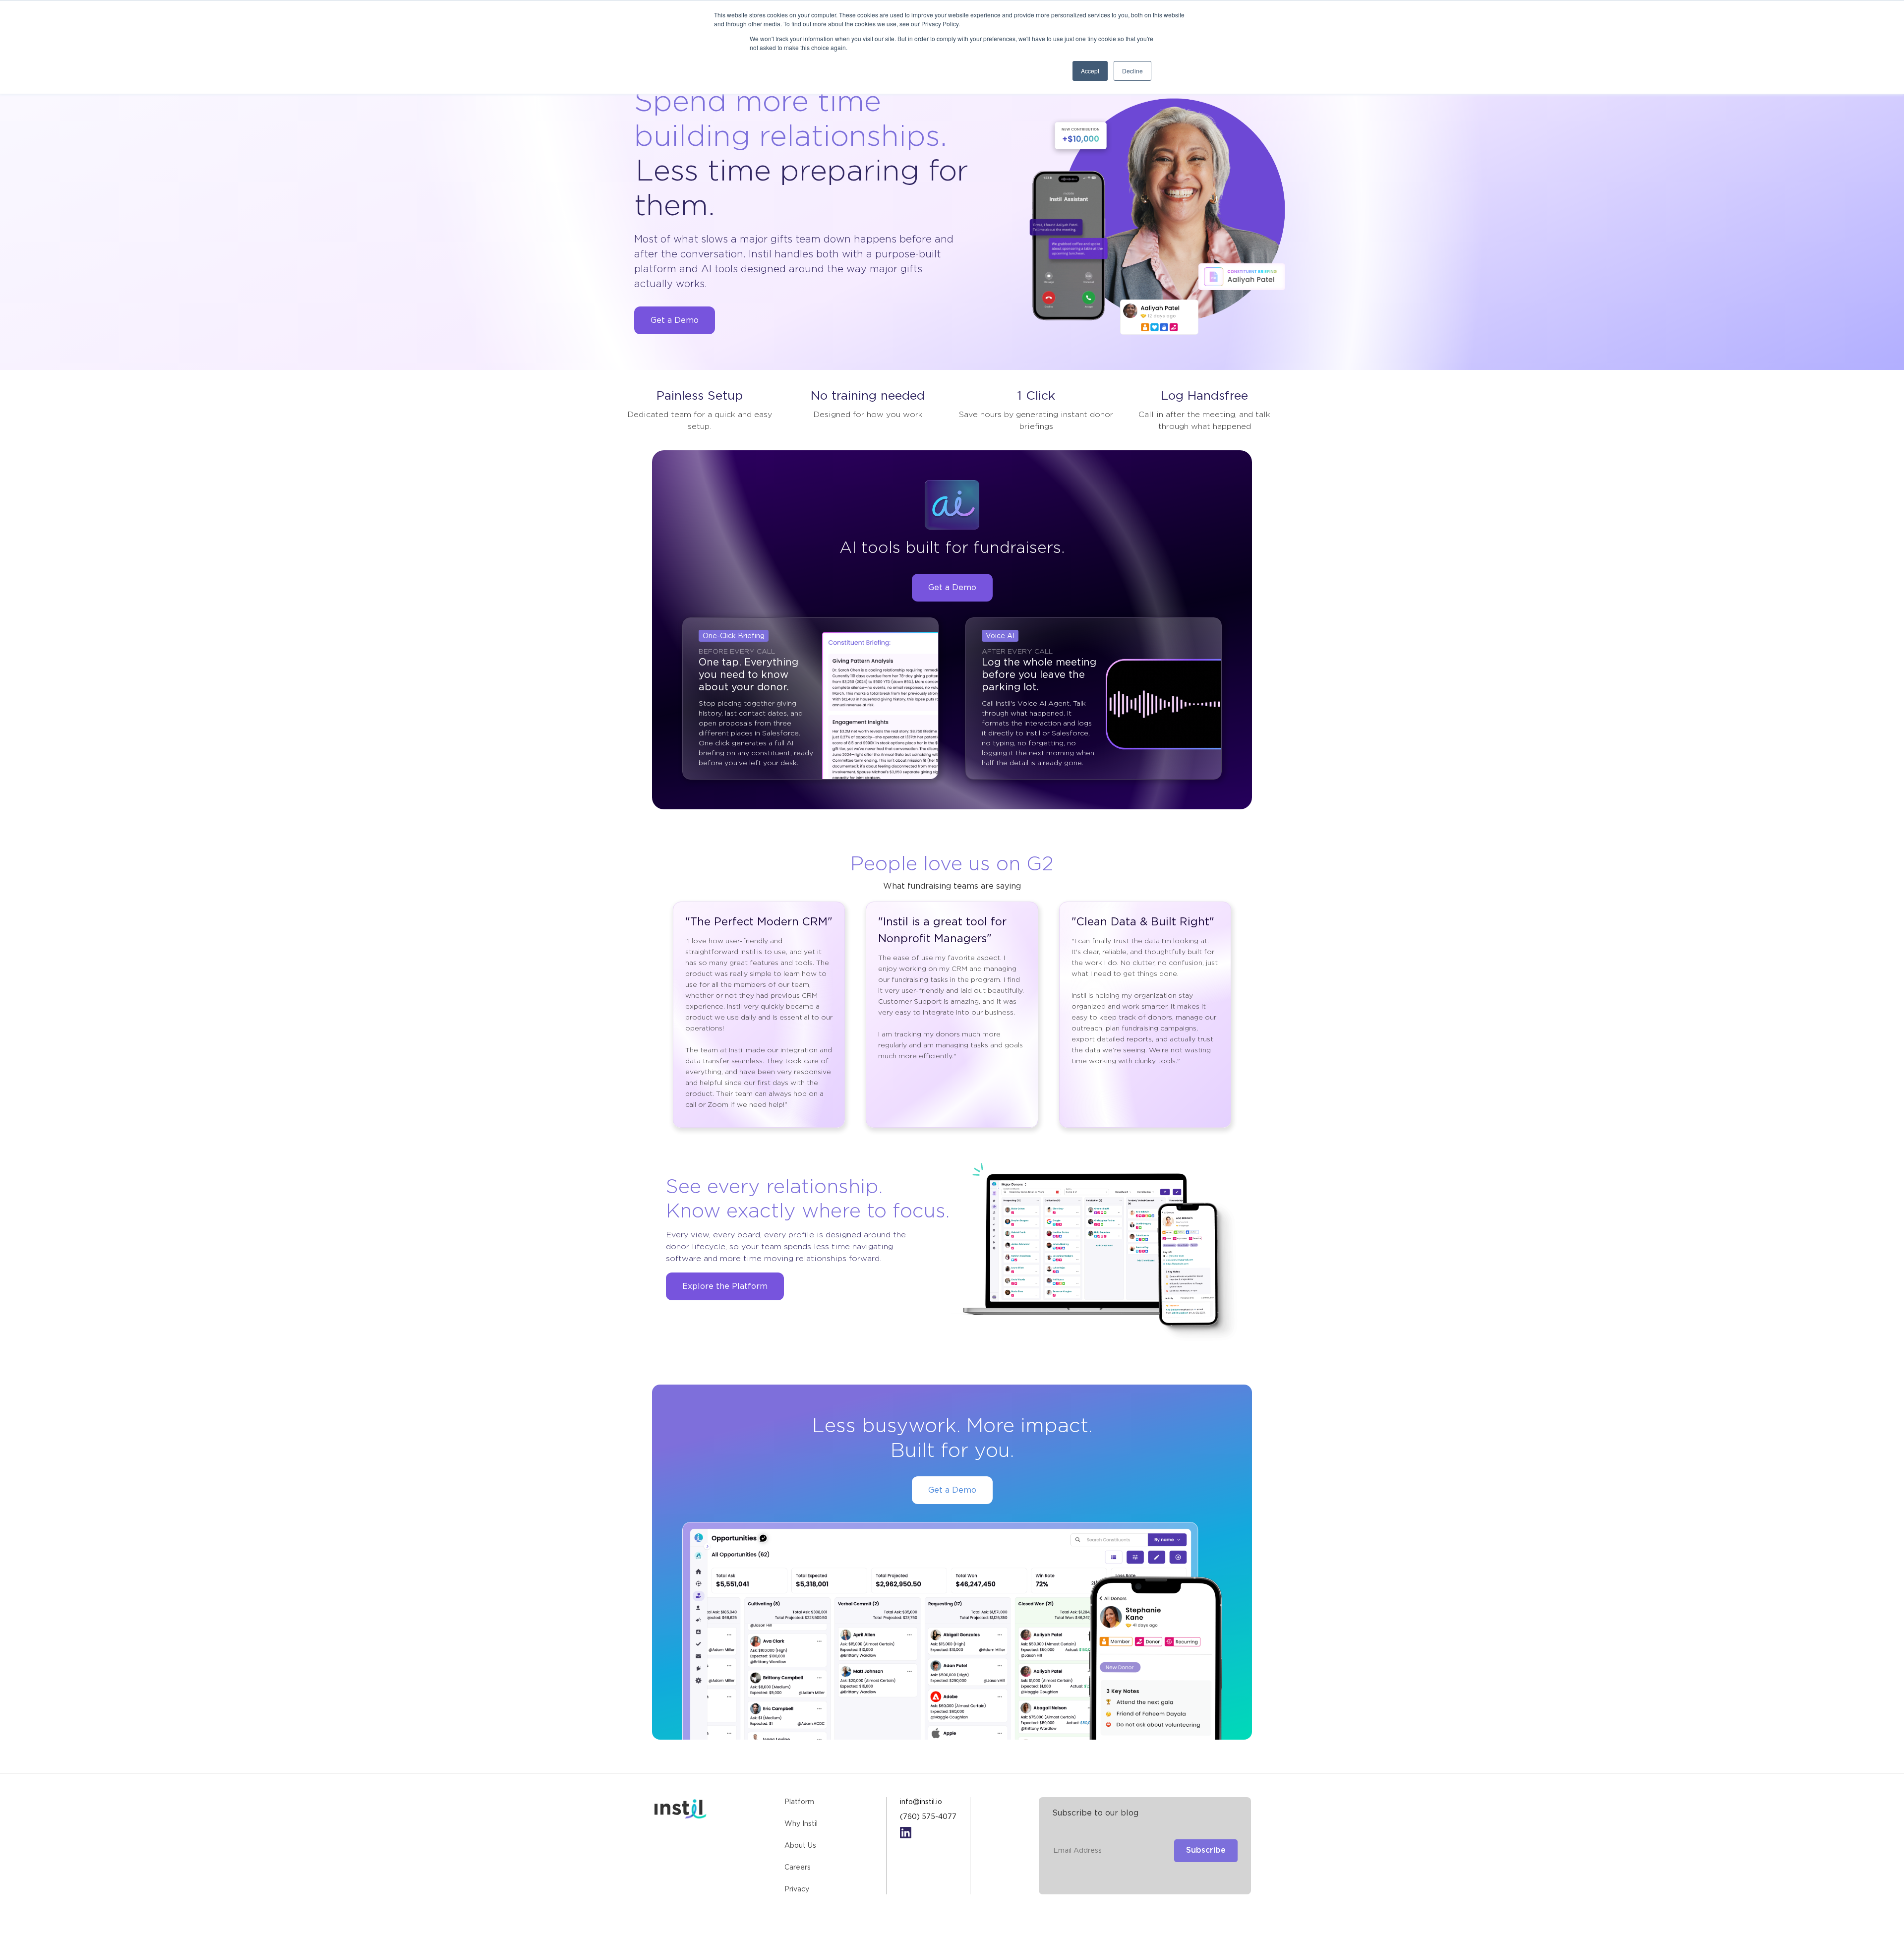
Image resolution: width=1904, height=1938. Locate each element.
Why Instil (801, 1824)
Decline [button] (1132, 71)
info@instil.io (921, 1802)
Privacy (797, 1889)
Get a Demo (675, 321)
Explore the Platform (725, 1287)
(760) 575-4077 (928, 1817)
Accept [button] (1090, 71)
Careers (798, 1868)
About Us (800, 1846)
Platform (799, 1802)
